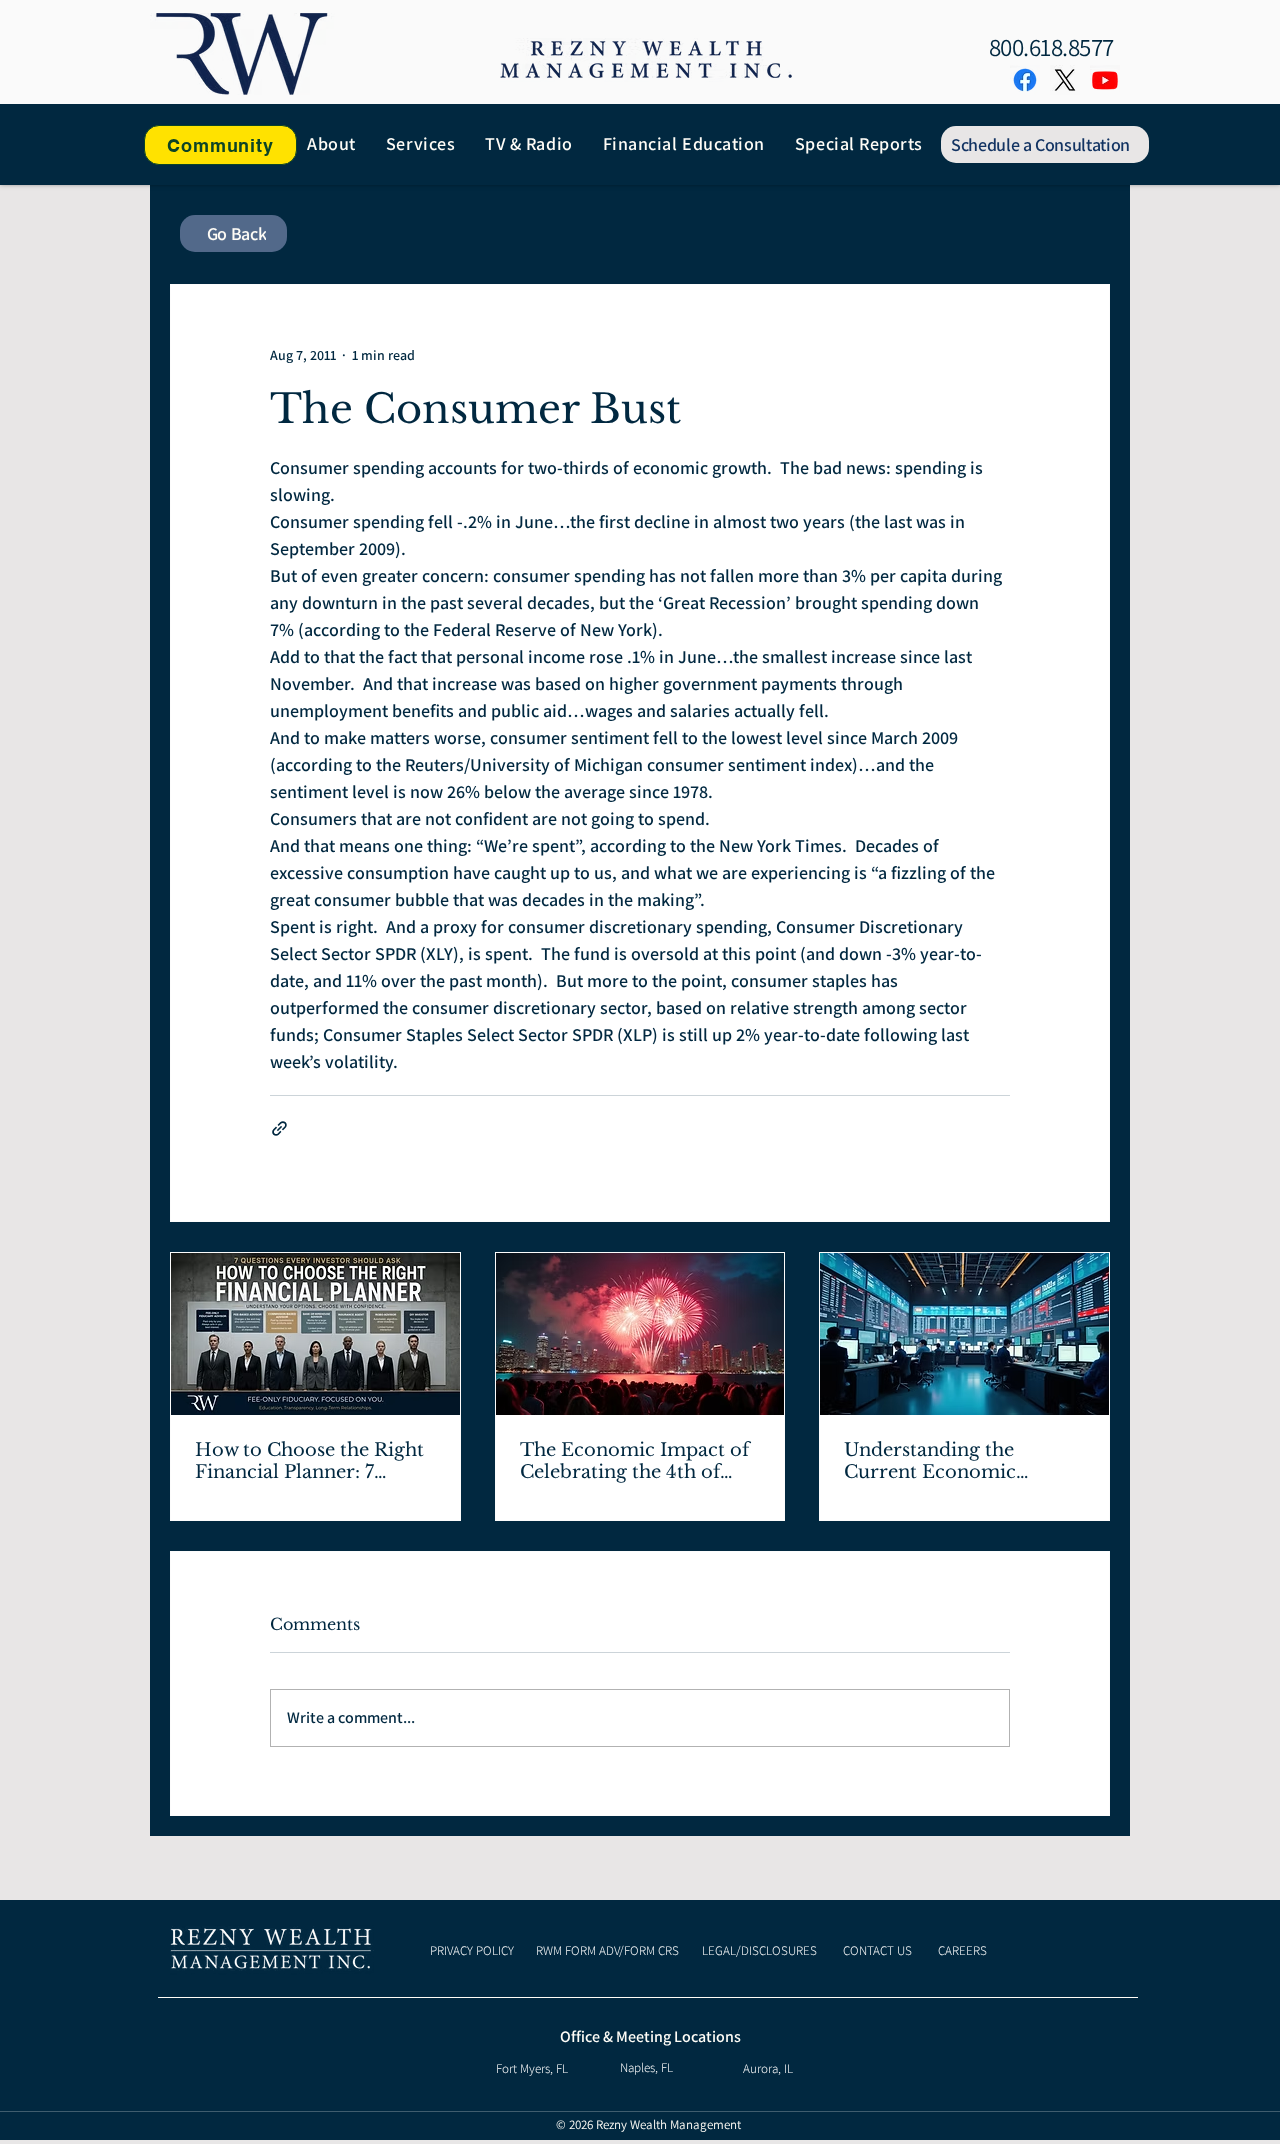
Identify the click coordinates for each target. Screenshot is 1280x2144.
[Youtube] (1105, 80)
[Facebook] (1025, 80)
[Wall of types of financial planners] (315, 1334)
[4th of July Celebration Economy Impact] (640, 1334)
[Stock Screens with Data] (964, 1334)
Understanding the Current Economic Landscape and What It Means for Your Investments (948, 1461)
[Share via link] (279, 1128)
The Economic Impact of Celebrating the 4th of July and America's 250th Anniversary (634, 1461)
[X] (1065, 80)
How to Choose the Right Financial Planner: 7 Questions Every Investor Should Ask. (311, 1461)
